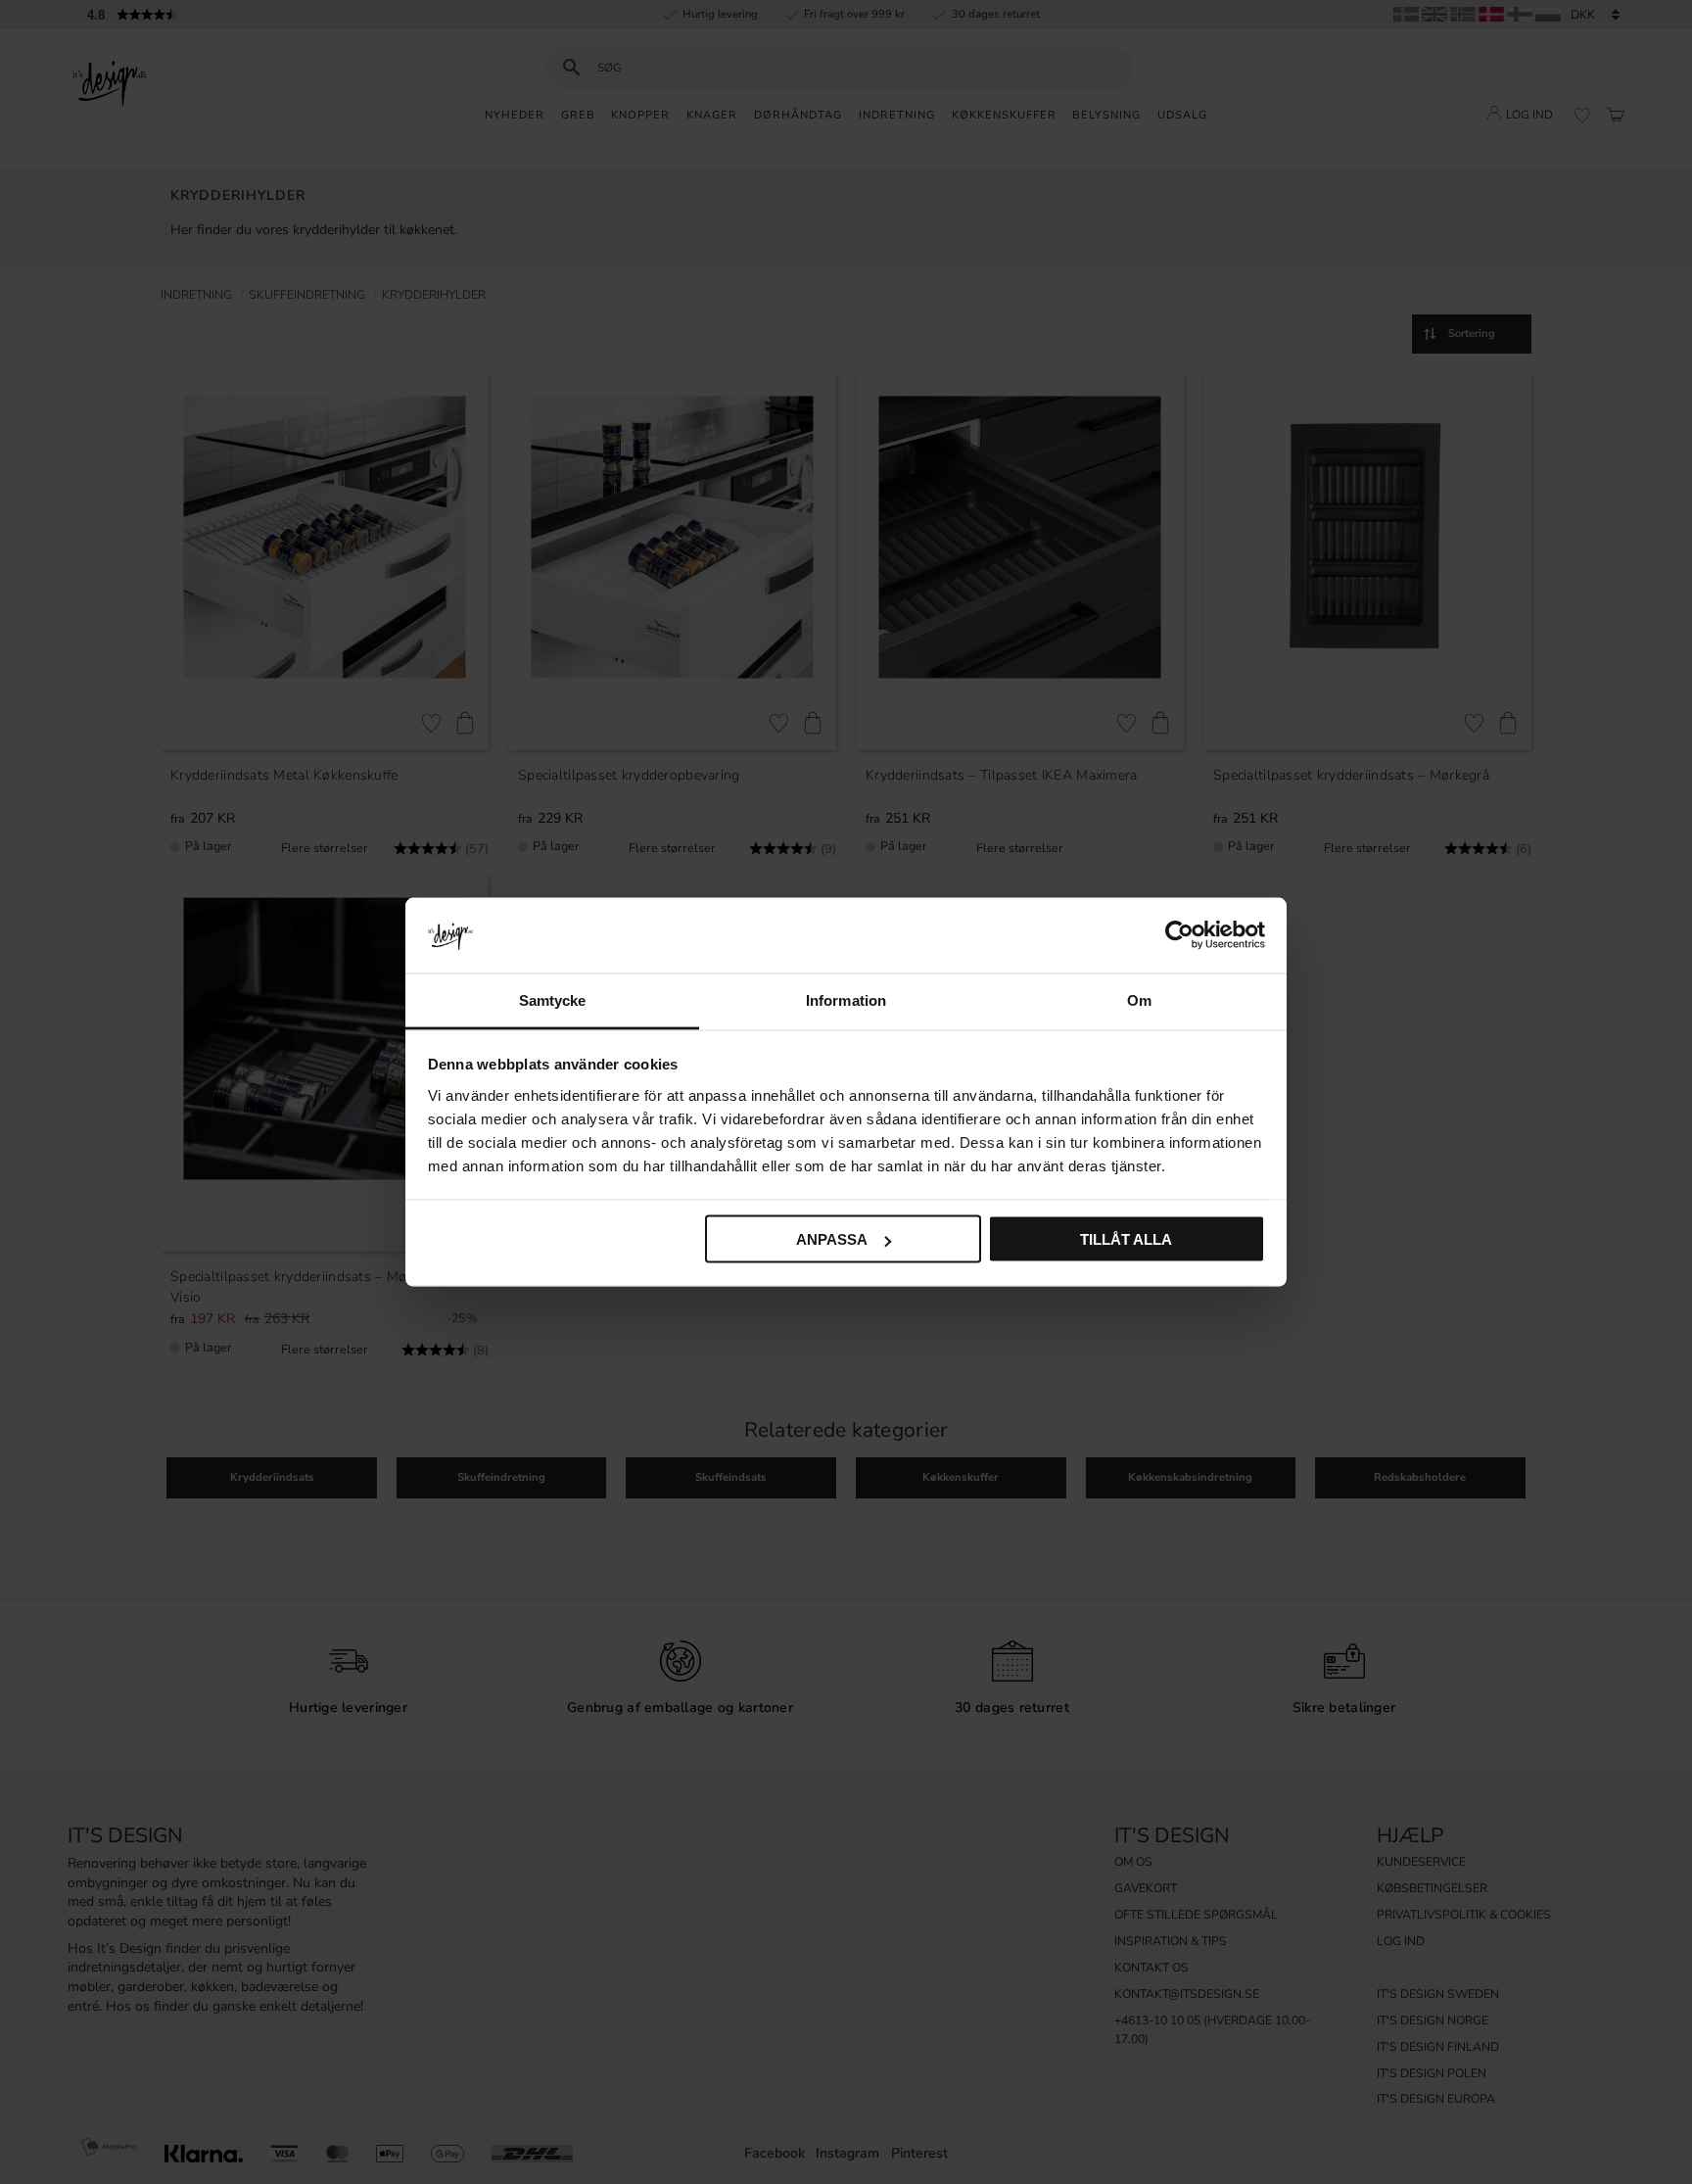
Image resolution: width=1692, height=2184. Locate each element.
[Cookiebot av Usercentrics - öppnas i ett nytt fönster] (1179, 935)
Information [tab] (846, 999)
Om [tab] (1139, 999)
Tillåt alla (1126, 1239)
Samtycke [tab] (553, 999)
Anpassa (832, 1239)
